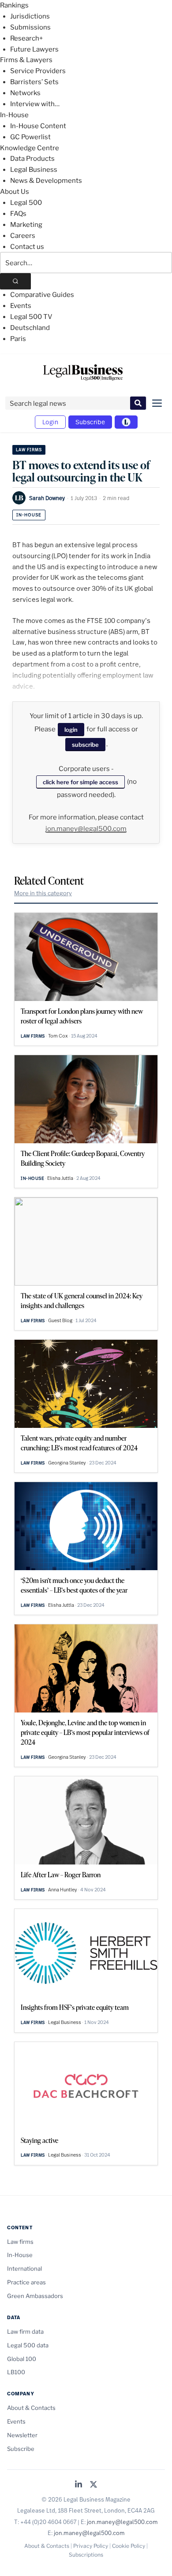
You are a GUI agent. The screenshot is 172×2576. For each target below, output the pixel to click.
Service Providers (38, 71)
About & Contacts (31, 2408)
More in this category (43, 893)
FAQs (18, 214)
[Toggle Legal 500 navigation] (126, 422)
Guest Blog (60, 1320)
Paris (18, 339)
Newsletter (22, 2435)
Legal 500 (26, 203)
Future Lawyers (34, 49)
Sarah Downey (47, 498)
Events (21, 306)
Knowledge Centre (30, 148)
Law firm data (25, 2331)
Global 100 (22, 2359)
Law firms (29, 450)
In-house (29, 515)
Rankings (14, 5)
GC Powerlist (30, 137)
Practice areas (26, 2282)
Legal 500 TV (31, 317)
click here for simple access (80, 782)
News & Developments (46, 181)
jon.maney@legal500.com (86, 829)
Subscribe (90, 422)
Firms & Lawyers (26, 60)
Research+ (26, 38)
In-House (14, 115)
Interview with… (35, 104)
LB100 (16, 2372)
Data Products (32, 159)
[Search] (15, 281)
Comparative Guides (42, 295)
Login (50, 422)
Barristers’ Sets (34, 82)
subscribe (85, 745)
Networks (25, 93)
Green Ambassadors (35, 2296)
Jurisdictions (30, 16)
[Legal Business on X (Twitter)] (93, 2485)
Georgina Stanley (67, 1463)
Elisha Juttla (60, 1178)
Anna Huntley (63, 1890)
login (71, 730)
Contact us (27, 247)
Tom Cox (58, 1036)
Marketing (26, 225)
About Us (15, 192)
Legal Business (34, 170)
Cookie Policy (129, 2546)
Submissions (30, 27)
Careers (23, 236)
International (24, 2268)
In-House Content (38, 126)
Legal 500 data (28, 2345)
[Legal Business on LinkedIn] (79, 2485)
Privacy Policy (91, 2546)
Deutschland (30, 328)
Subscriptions (86, 2555)
